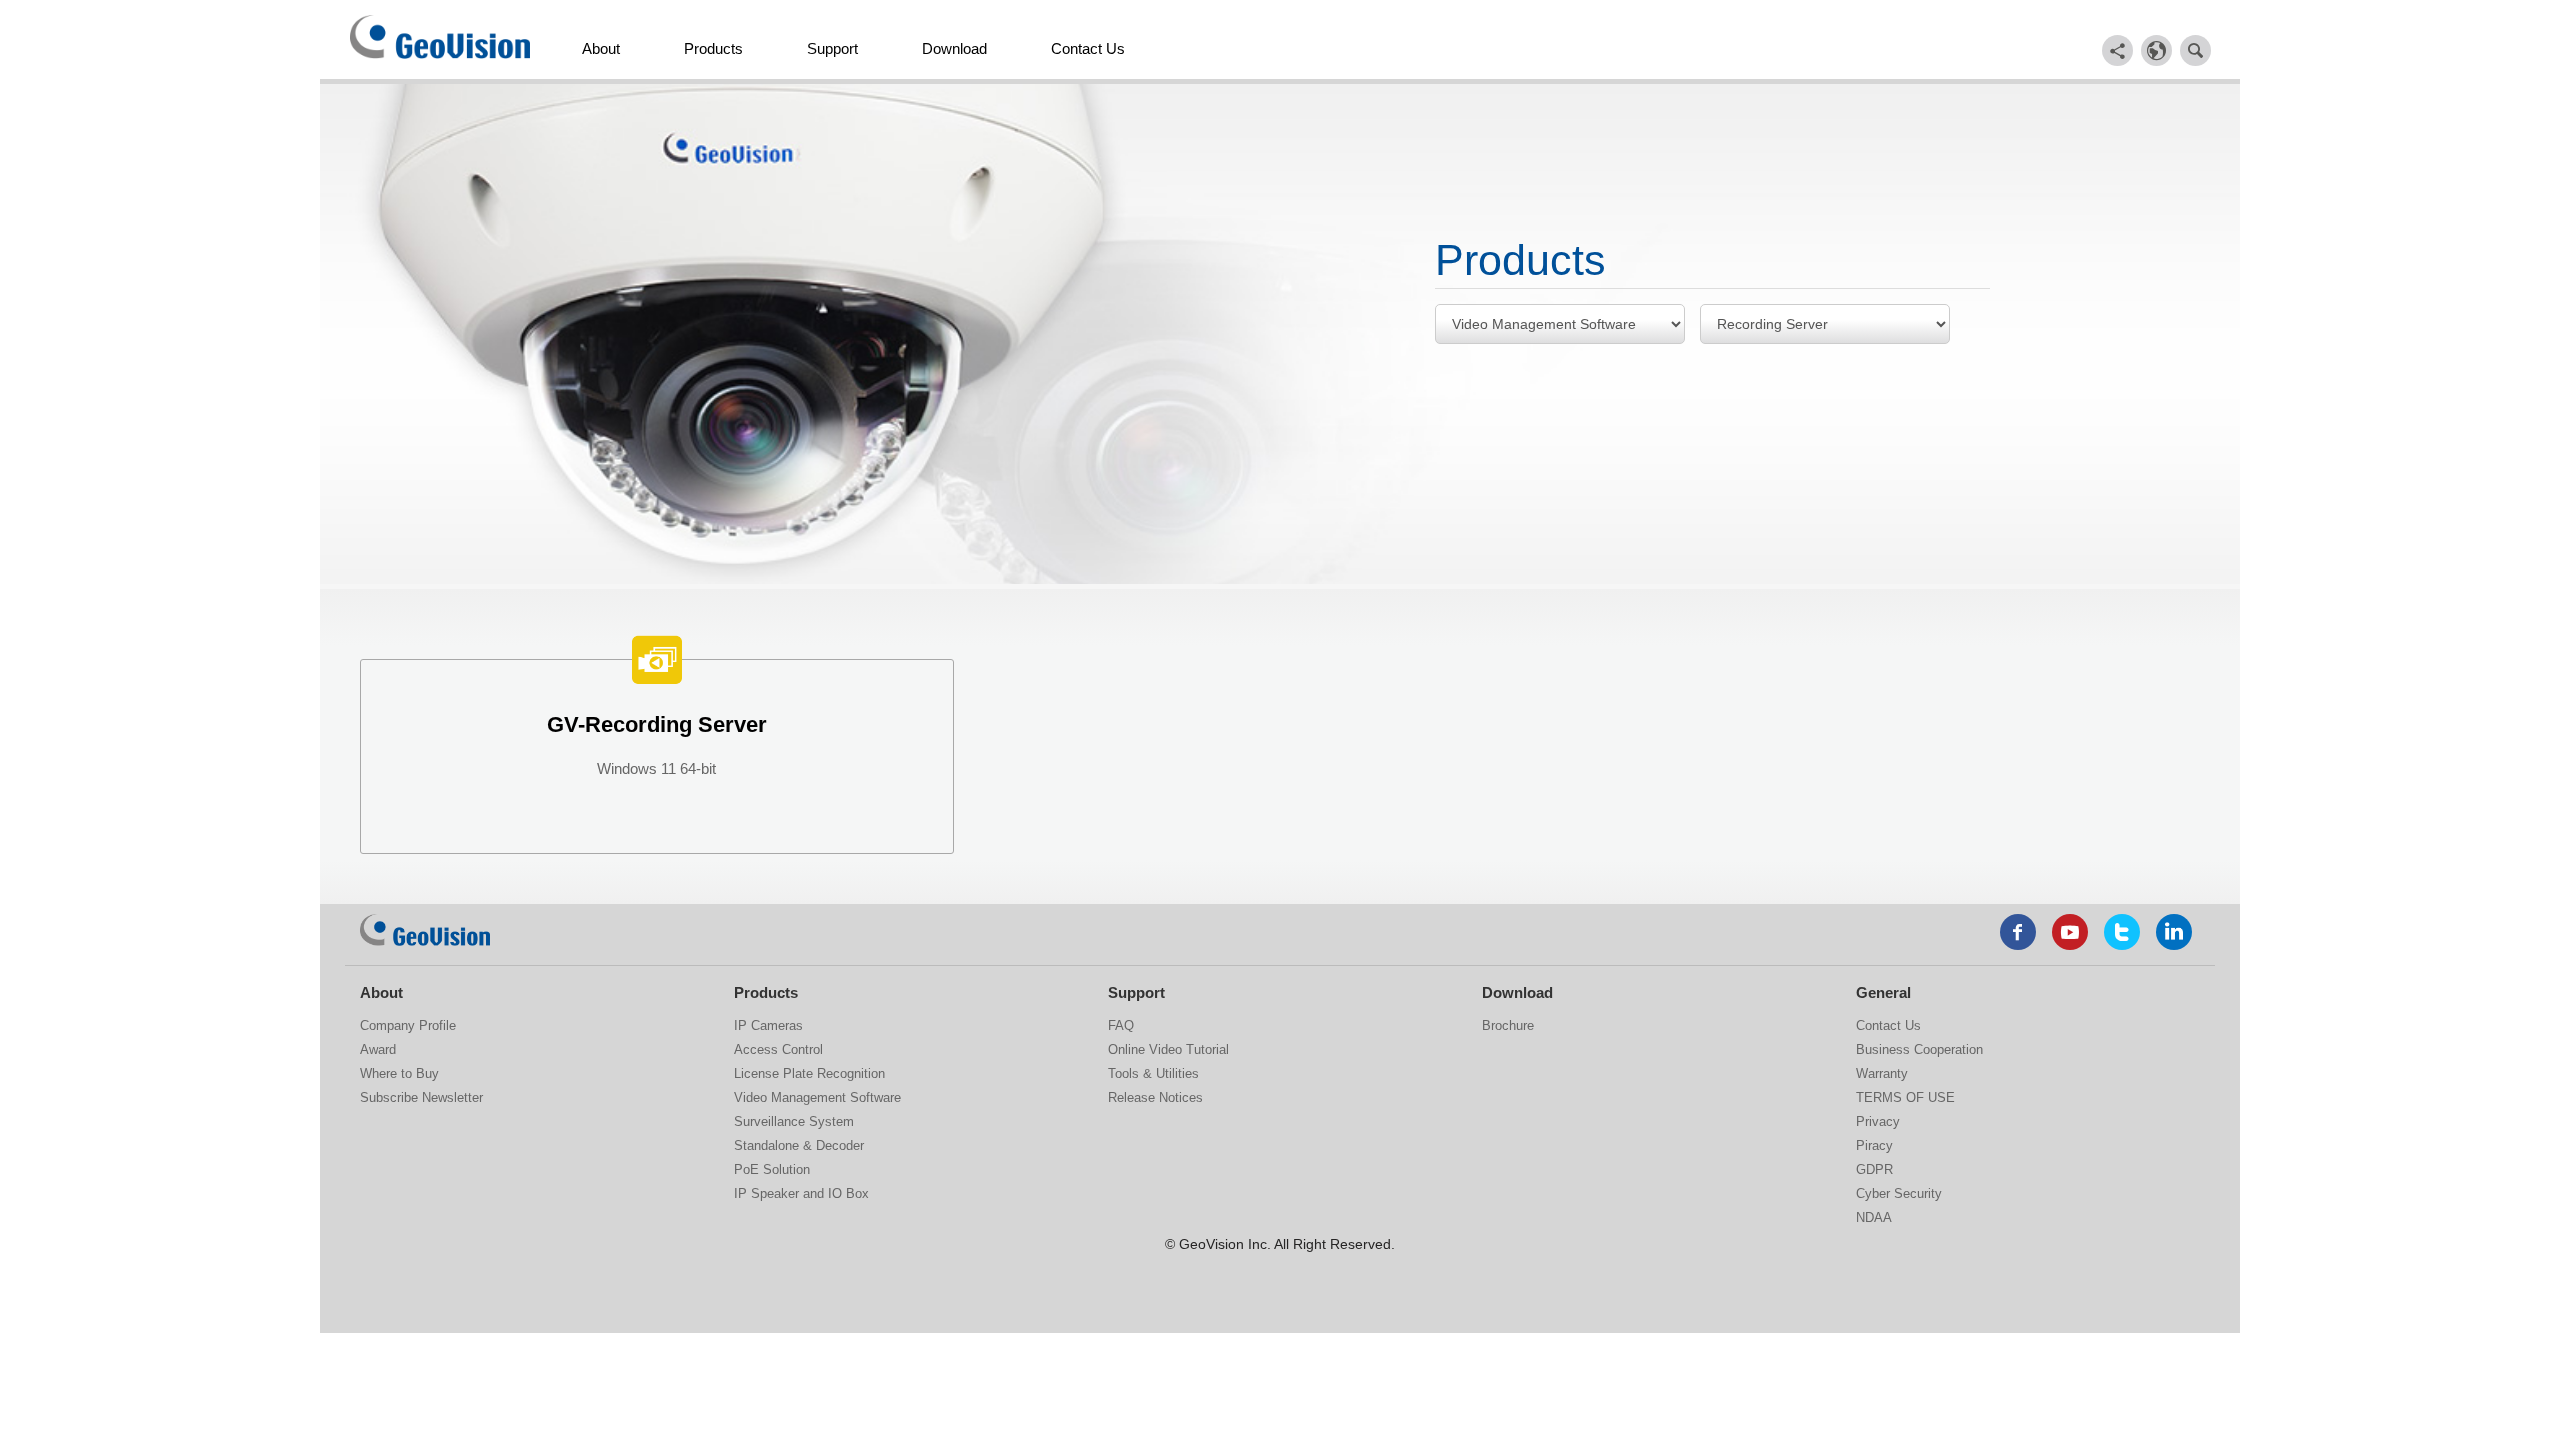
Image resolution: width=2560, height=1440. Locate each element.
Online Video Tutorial (1168, 1049)
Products (713, 48)
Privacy (1878, 1121)
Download (954, 48)
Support (832, 48)
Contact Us (1088, 48)
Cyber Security (1899, 1193)
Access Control (778, 1049)
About (601, 48)
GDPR (1874, 1169)
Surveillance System (794, 1121)
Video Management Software (817, 1097)
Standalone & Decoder (799, 1145)
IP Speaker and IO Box (801, 1193)
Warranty (1882, 1073)
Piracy (1874, 1145)
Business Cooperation (1919, 1049)
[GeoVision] (425, 930)
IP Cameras (768, 1025)
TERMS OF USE (1905, 1097)
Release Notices (1155, 1097)
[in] (2174, 932)
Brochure (1508, 1025)
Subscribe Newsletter (421, 1097)
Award (378, 1049)
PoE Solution (772, 1169)
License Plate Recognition (809, 1073)
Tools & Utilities (1153, 1073)
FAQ (1121, 1025)
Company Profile (408, 1025)
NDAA (1874, 1217)
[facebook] (2018, 932)
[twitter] (2122, 932)
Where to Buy (399, 1073)
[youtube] (2070, 932)
